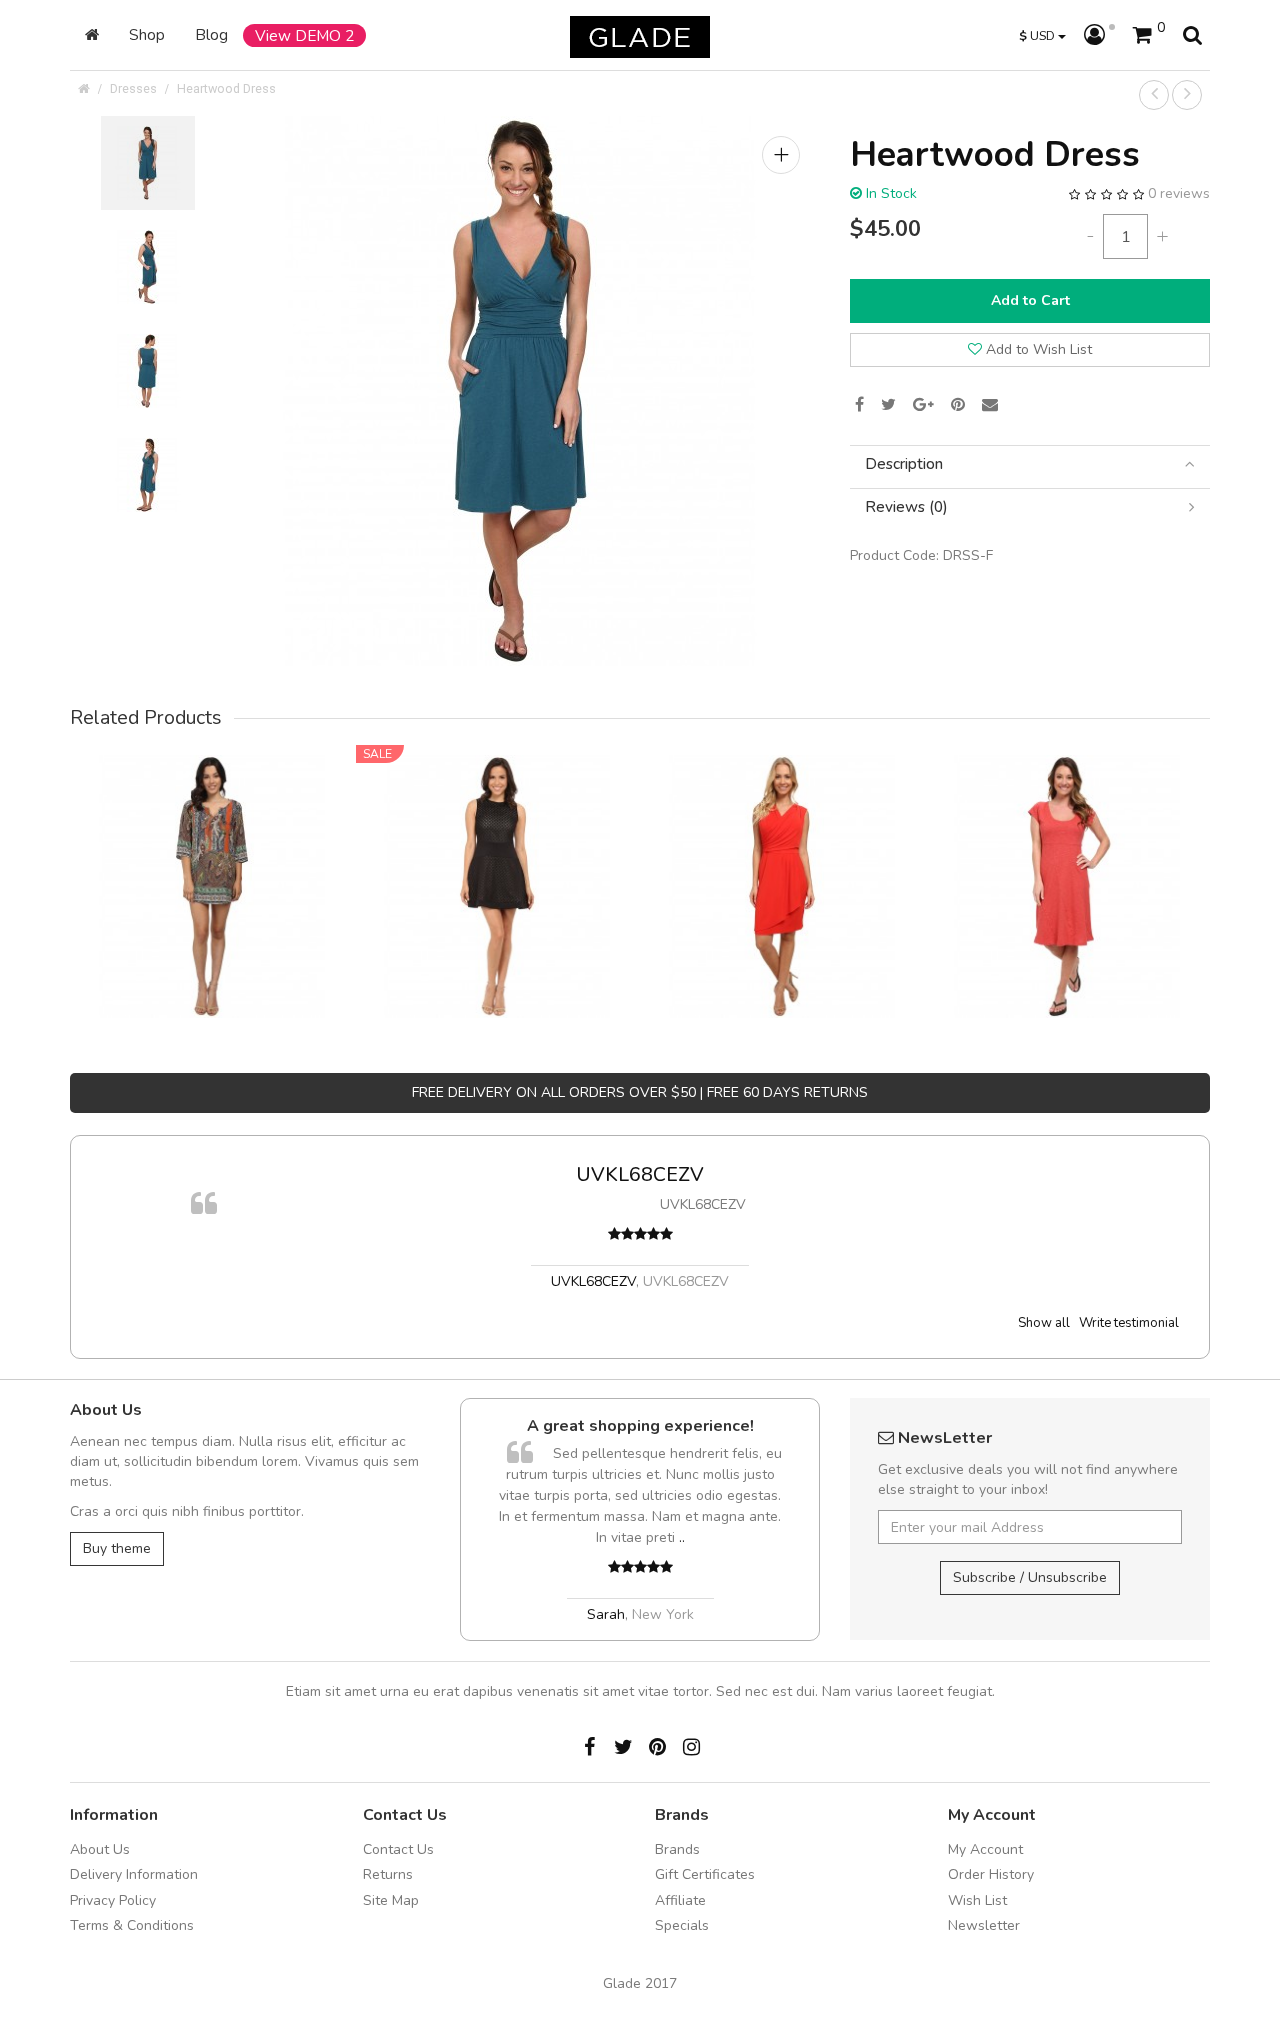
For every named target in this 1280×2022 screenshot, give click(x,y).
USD (1038, 35)
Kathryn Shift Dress (212, 858)
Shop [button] (147, 34)
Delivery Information (134, 1874)
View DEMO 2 (304, 35)
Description (904, 464)
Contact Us (398, 1849)
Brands (677, 1849)
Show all (1044, 1323)
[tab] (1030, 464)
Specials (682, 1925)
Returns (388, 1874)
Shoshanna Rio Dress (497, 858)
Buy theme (117, 1548)
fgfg (692, 1174)
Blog (211, 34)
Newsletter (984, 1925)
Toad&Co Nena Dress (1067, 858)
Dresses (133, 88)
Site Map (391, 1900)
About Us (100, 1849)
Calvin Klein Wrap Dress (783, 858)
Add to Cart (1030, 300)
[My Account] (1099, 36)
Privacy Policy (113, 1900)
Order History (991, 1874)
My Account (985, 1849)
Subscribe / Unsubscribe (1030, 1577)
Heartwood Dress (226, 88)
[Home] (92, 35)
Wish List (977, 1900)
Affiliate (680, 1900)
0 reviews (1179, 193)
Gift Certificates (705, 1874)
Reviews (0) (906, 507)
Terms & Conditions (132, 1925)
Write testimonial (1129, 1323)
